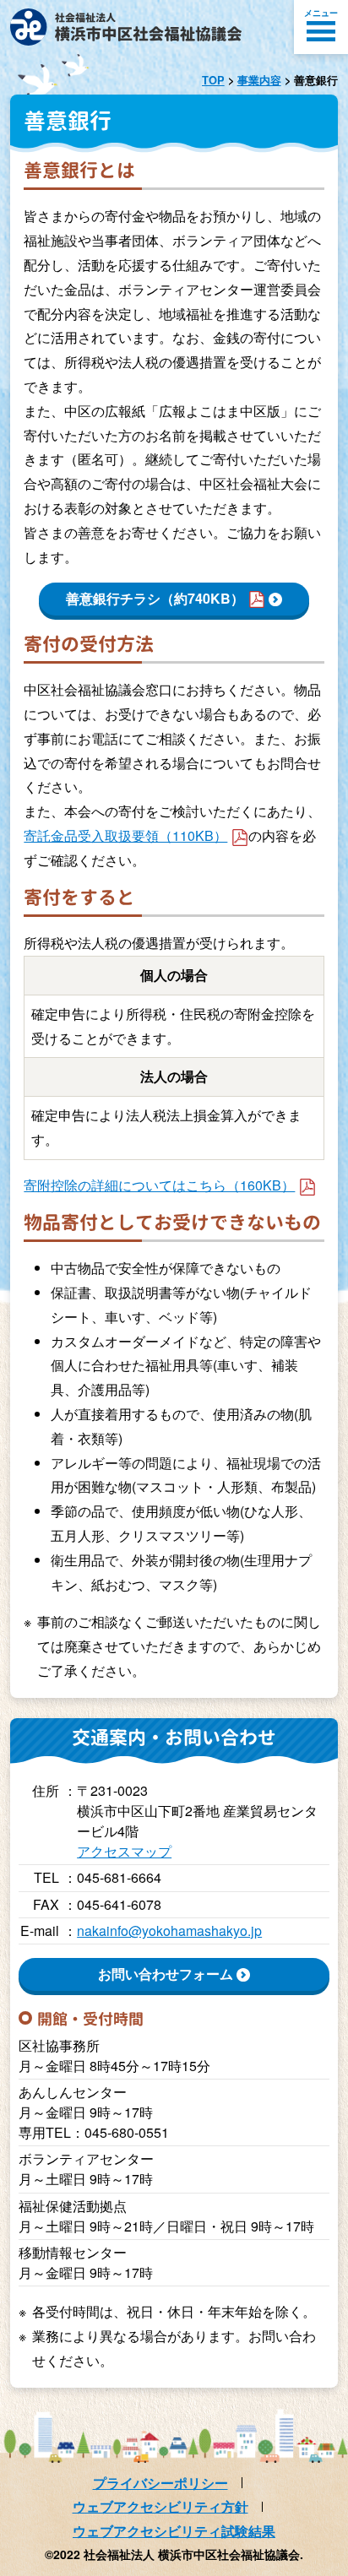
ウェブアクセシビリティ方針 (160, 2506)
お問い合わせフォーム (166, 1974)
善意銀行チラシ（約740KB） (155, 598)
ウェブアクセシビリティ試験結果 (174, 2531)
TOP (213, 80)
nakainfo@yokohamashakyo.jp (169, 1931)
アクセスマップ (124, 1851)
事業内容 (259, 80)
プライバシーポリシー (160, 2483)
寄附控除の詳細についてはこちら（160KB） (159, 1185)
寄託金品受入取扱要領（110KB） (125, 835)
